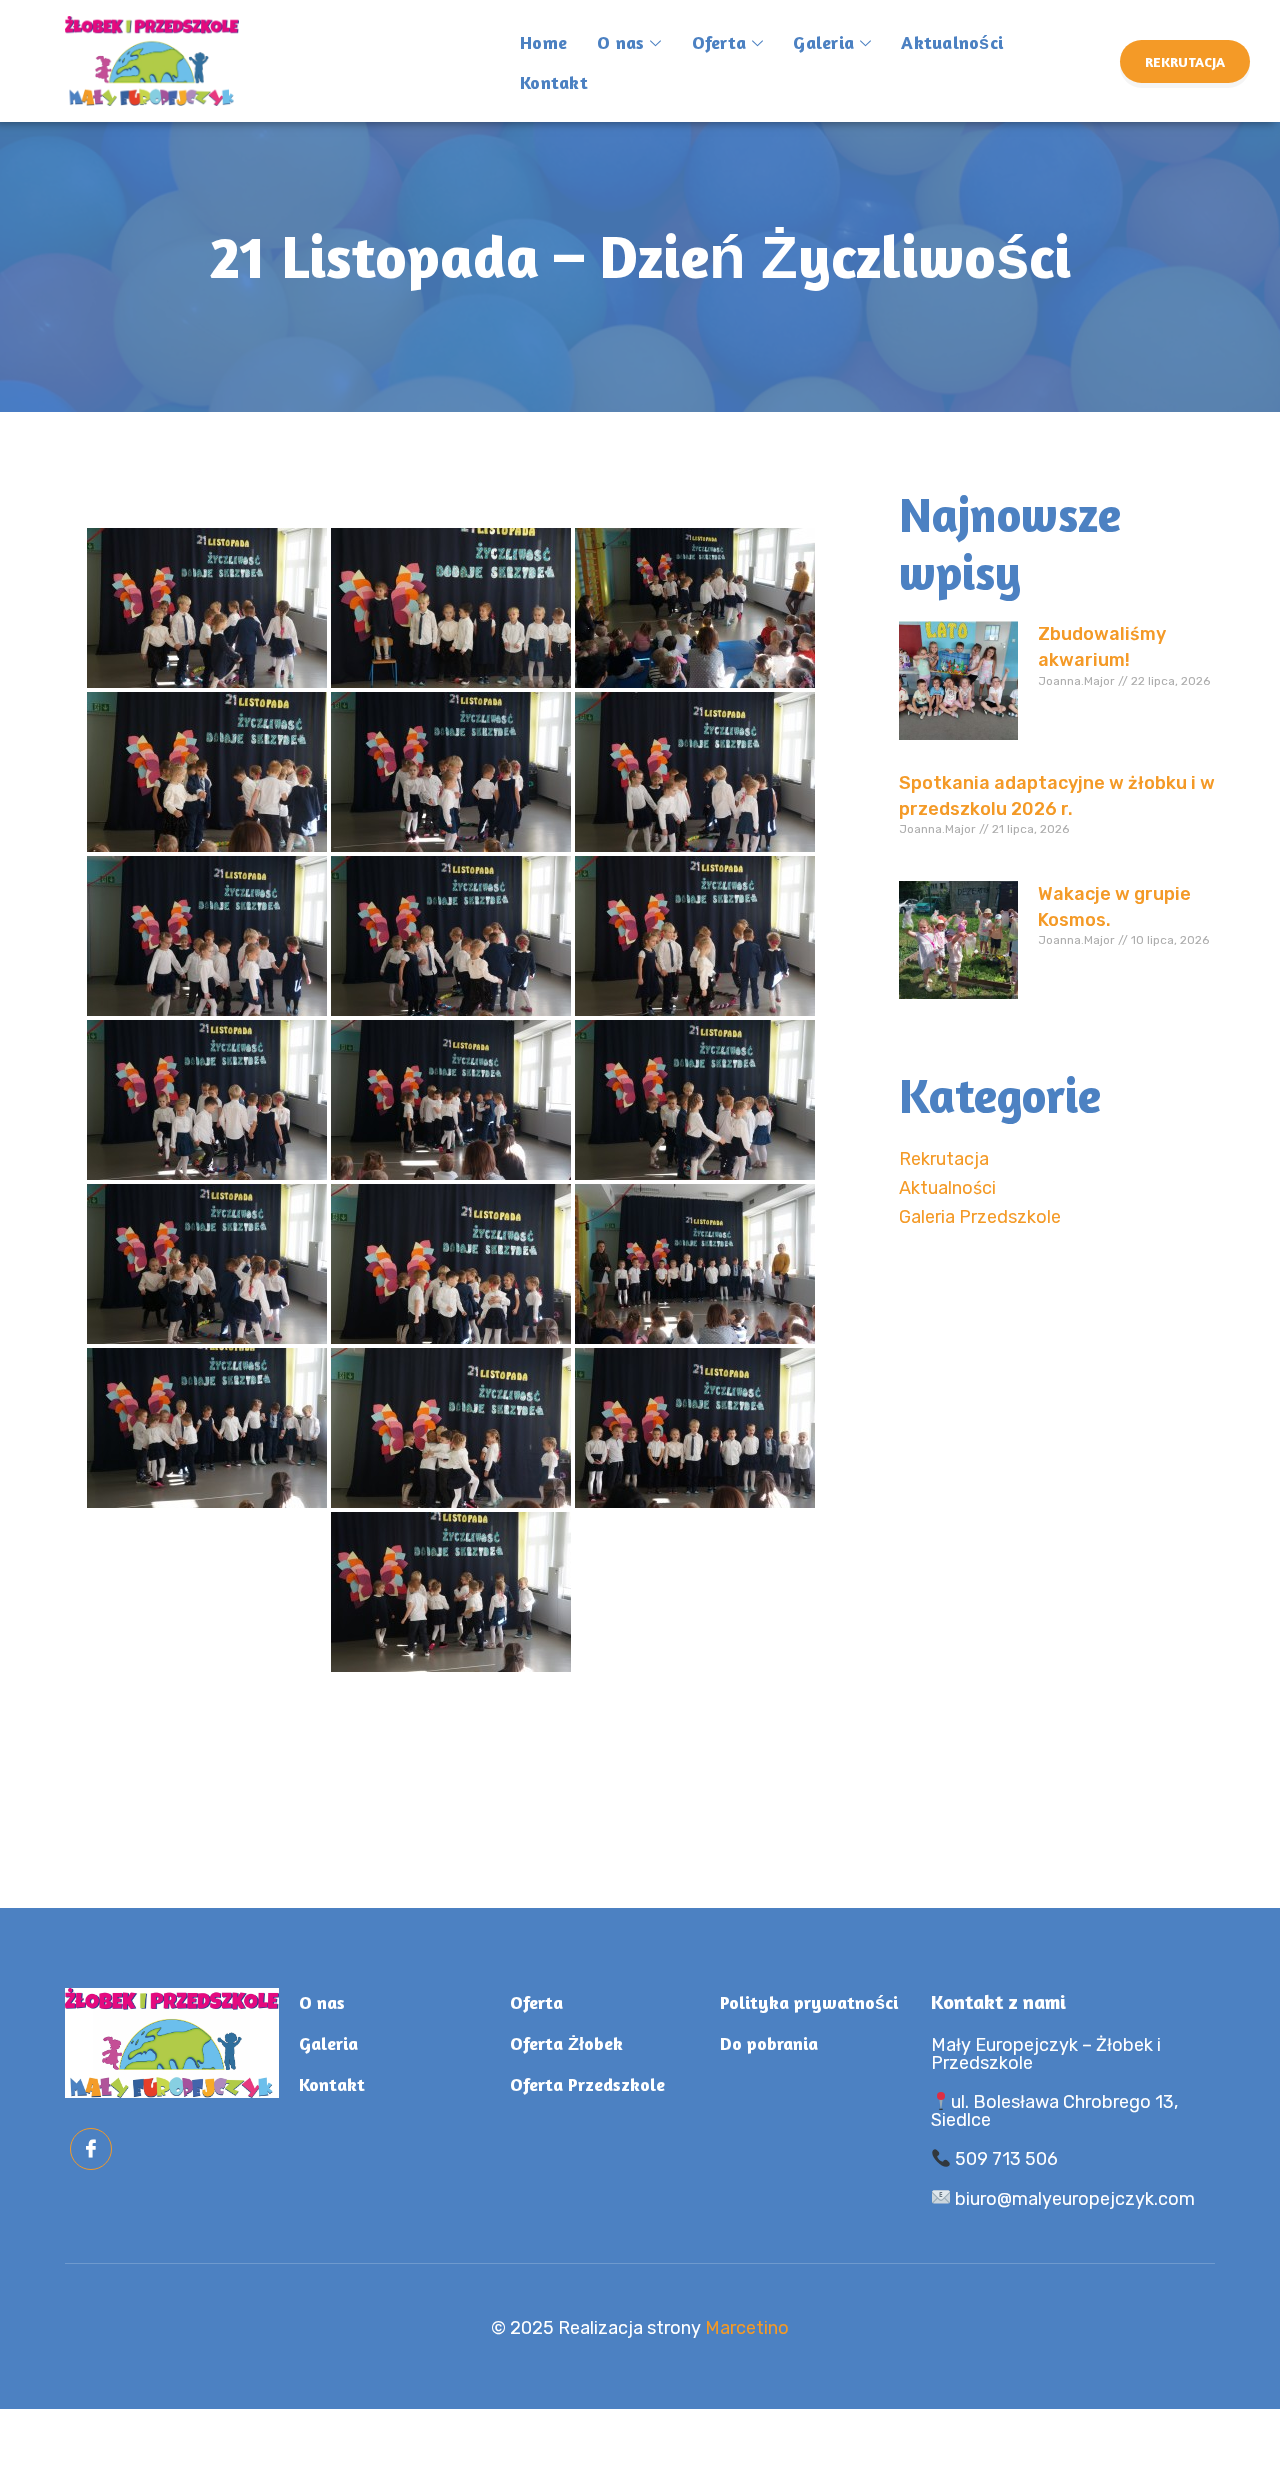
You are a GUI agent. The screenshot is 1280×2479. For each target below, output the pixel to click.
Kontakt (554, 82)
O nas (620, 42)
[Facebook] (91, 2149)
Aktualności (952, 42)
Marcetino (747, 2328)
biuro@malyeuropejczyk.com (1073, 2199)
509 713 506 (1004, 2159)
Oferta (719, 42)
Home (543, 42)
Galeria (823, 42)
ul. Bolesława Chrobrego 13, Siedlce (1055, 2111)
